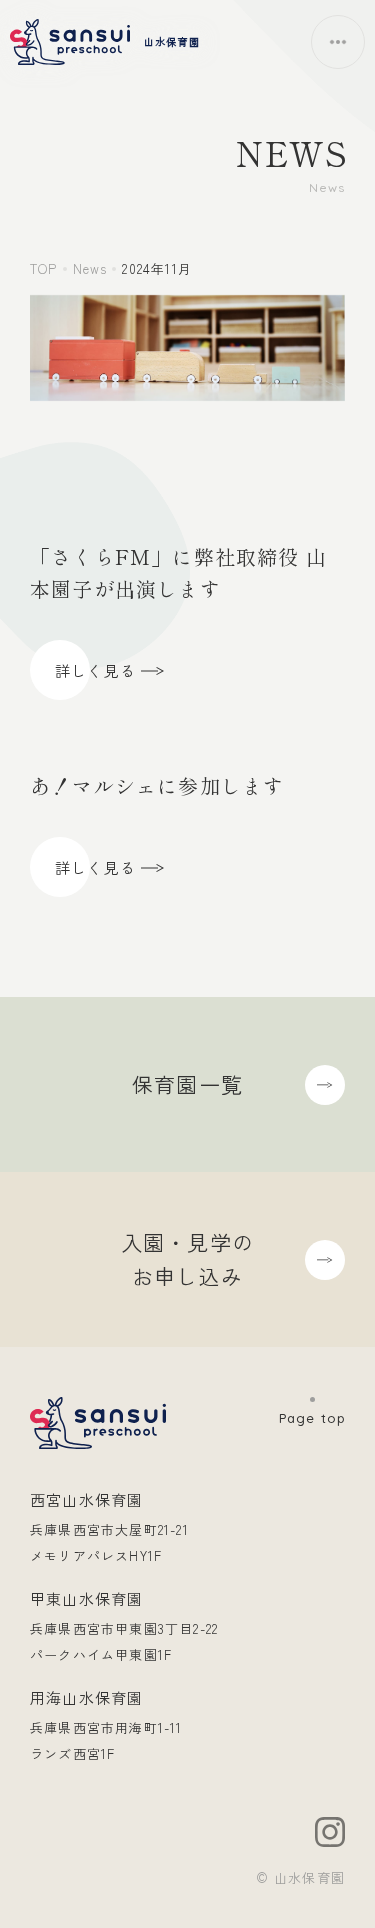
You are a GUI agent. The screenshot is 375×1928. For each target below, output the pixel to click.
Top (44, 268)
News (90, 268)
